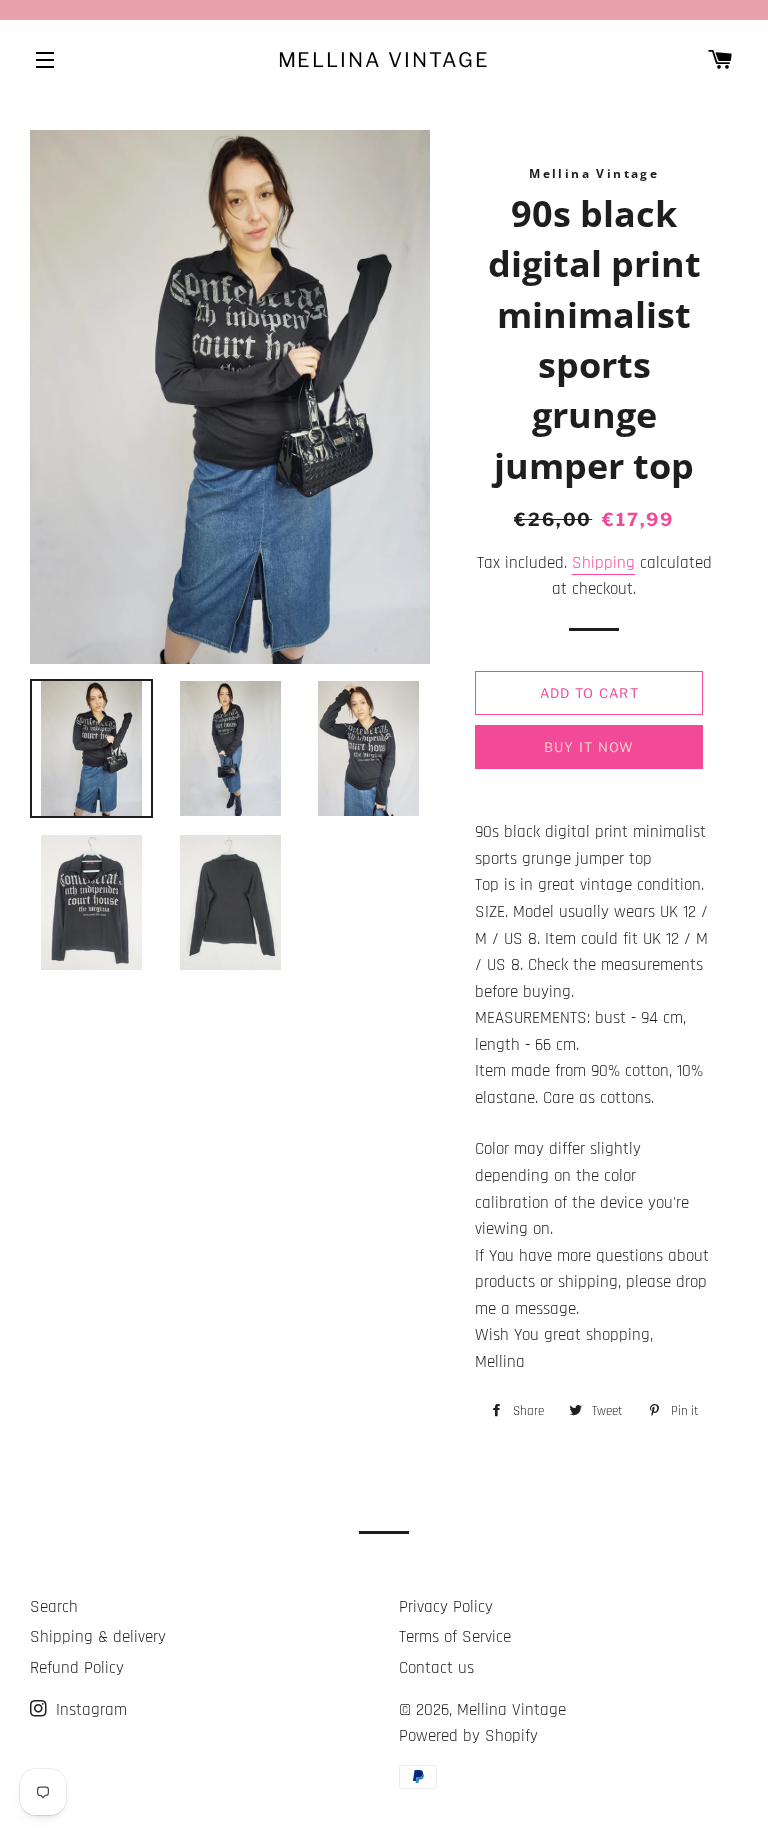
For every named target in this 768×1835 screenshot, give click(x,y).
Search (54, 1607)
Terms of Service (455, 1637)
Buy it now (589, 747)
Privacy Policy (446, 1607)
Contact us (436, 1668)
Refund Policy (77, 1668)
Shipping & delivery (98, 1637)
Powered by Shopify (468, 1736)
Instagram (89, 1710)
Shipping (603, 563)
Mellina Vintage (384, 60)
